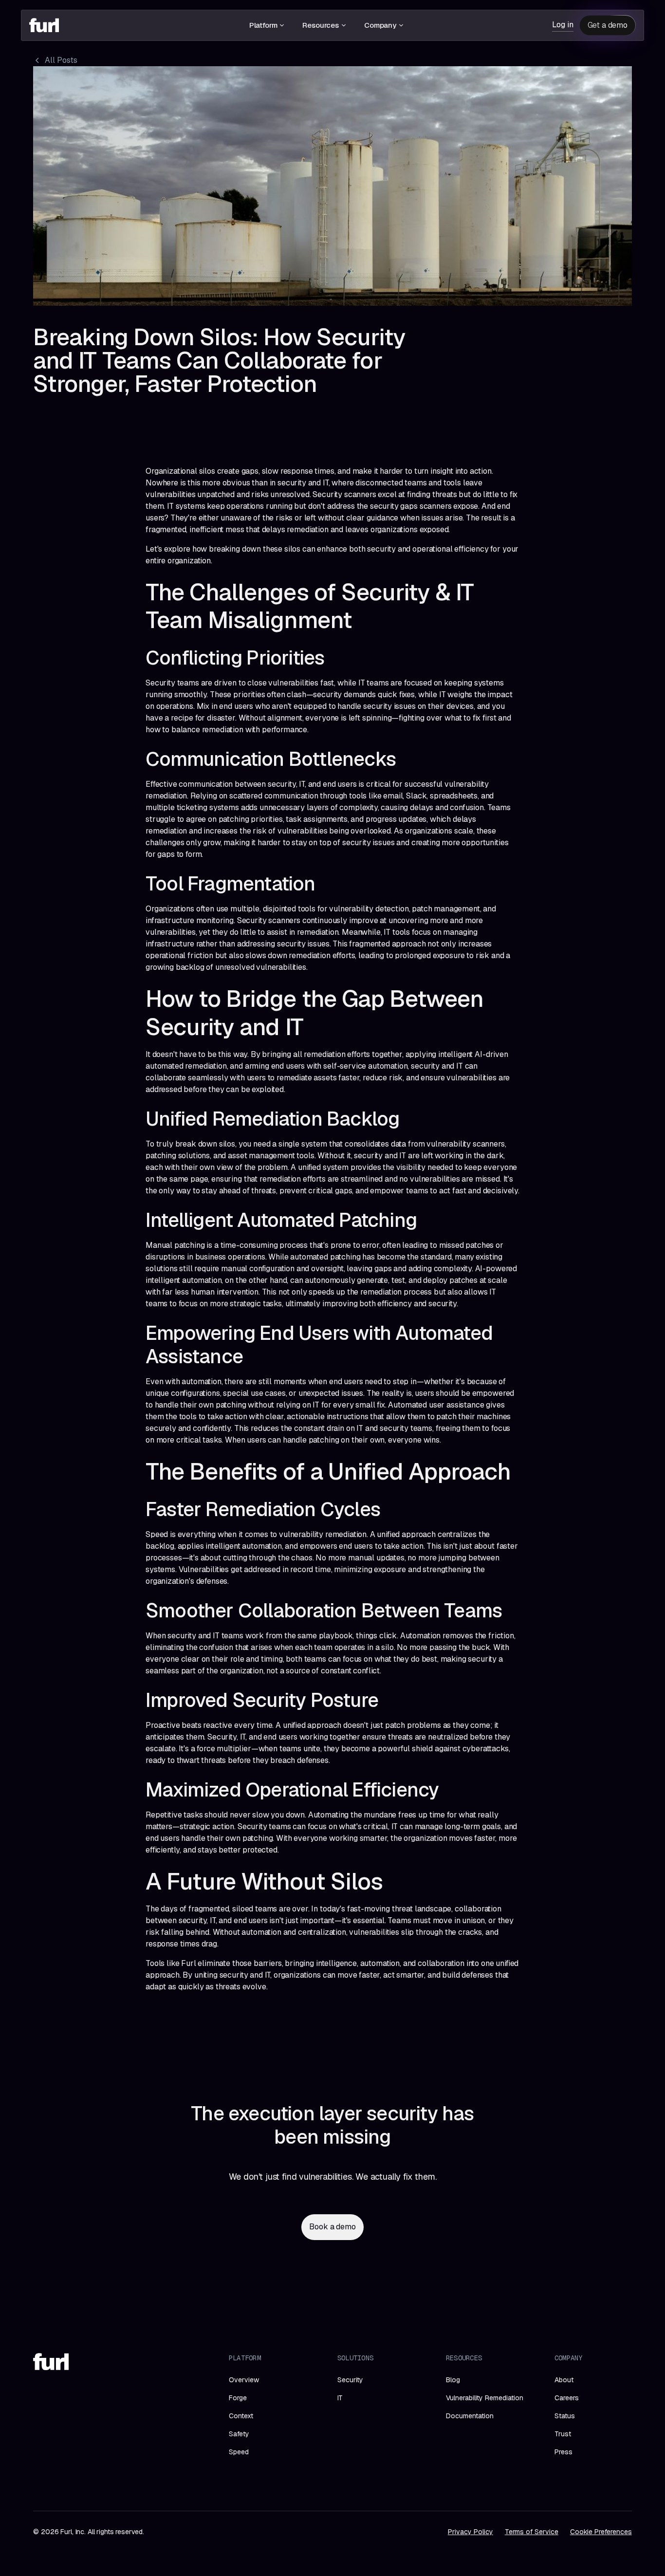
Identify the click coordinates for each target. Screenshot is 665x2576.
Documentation (470, 2416)
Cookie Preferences (601, 2532)
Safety (239, 2434)
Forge (238, 2398)
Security (350, 2380)
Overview (244, 2380)
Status (565, 2416)
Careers (567, 2398)
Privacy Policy (471, 2532)
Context (241, 2416)
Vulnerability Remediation (485, 2398)
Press (563, 2452)
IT (340, 2398)
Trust (563, 2434)
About (564, 2380)
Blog (453, 2380)
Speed (239, 2452)
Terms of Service (532, 2532)
